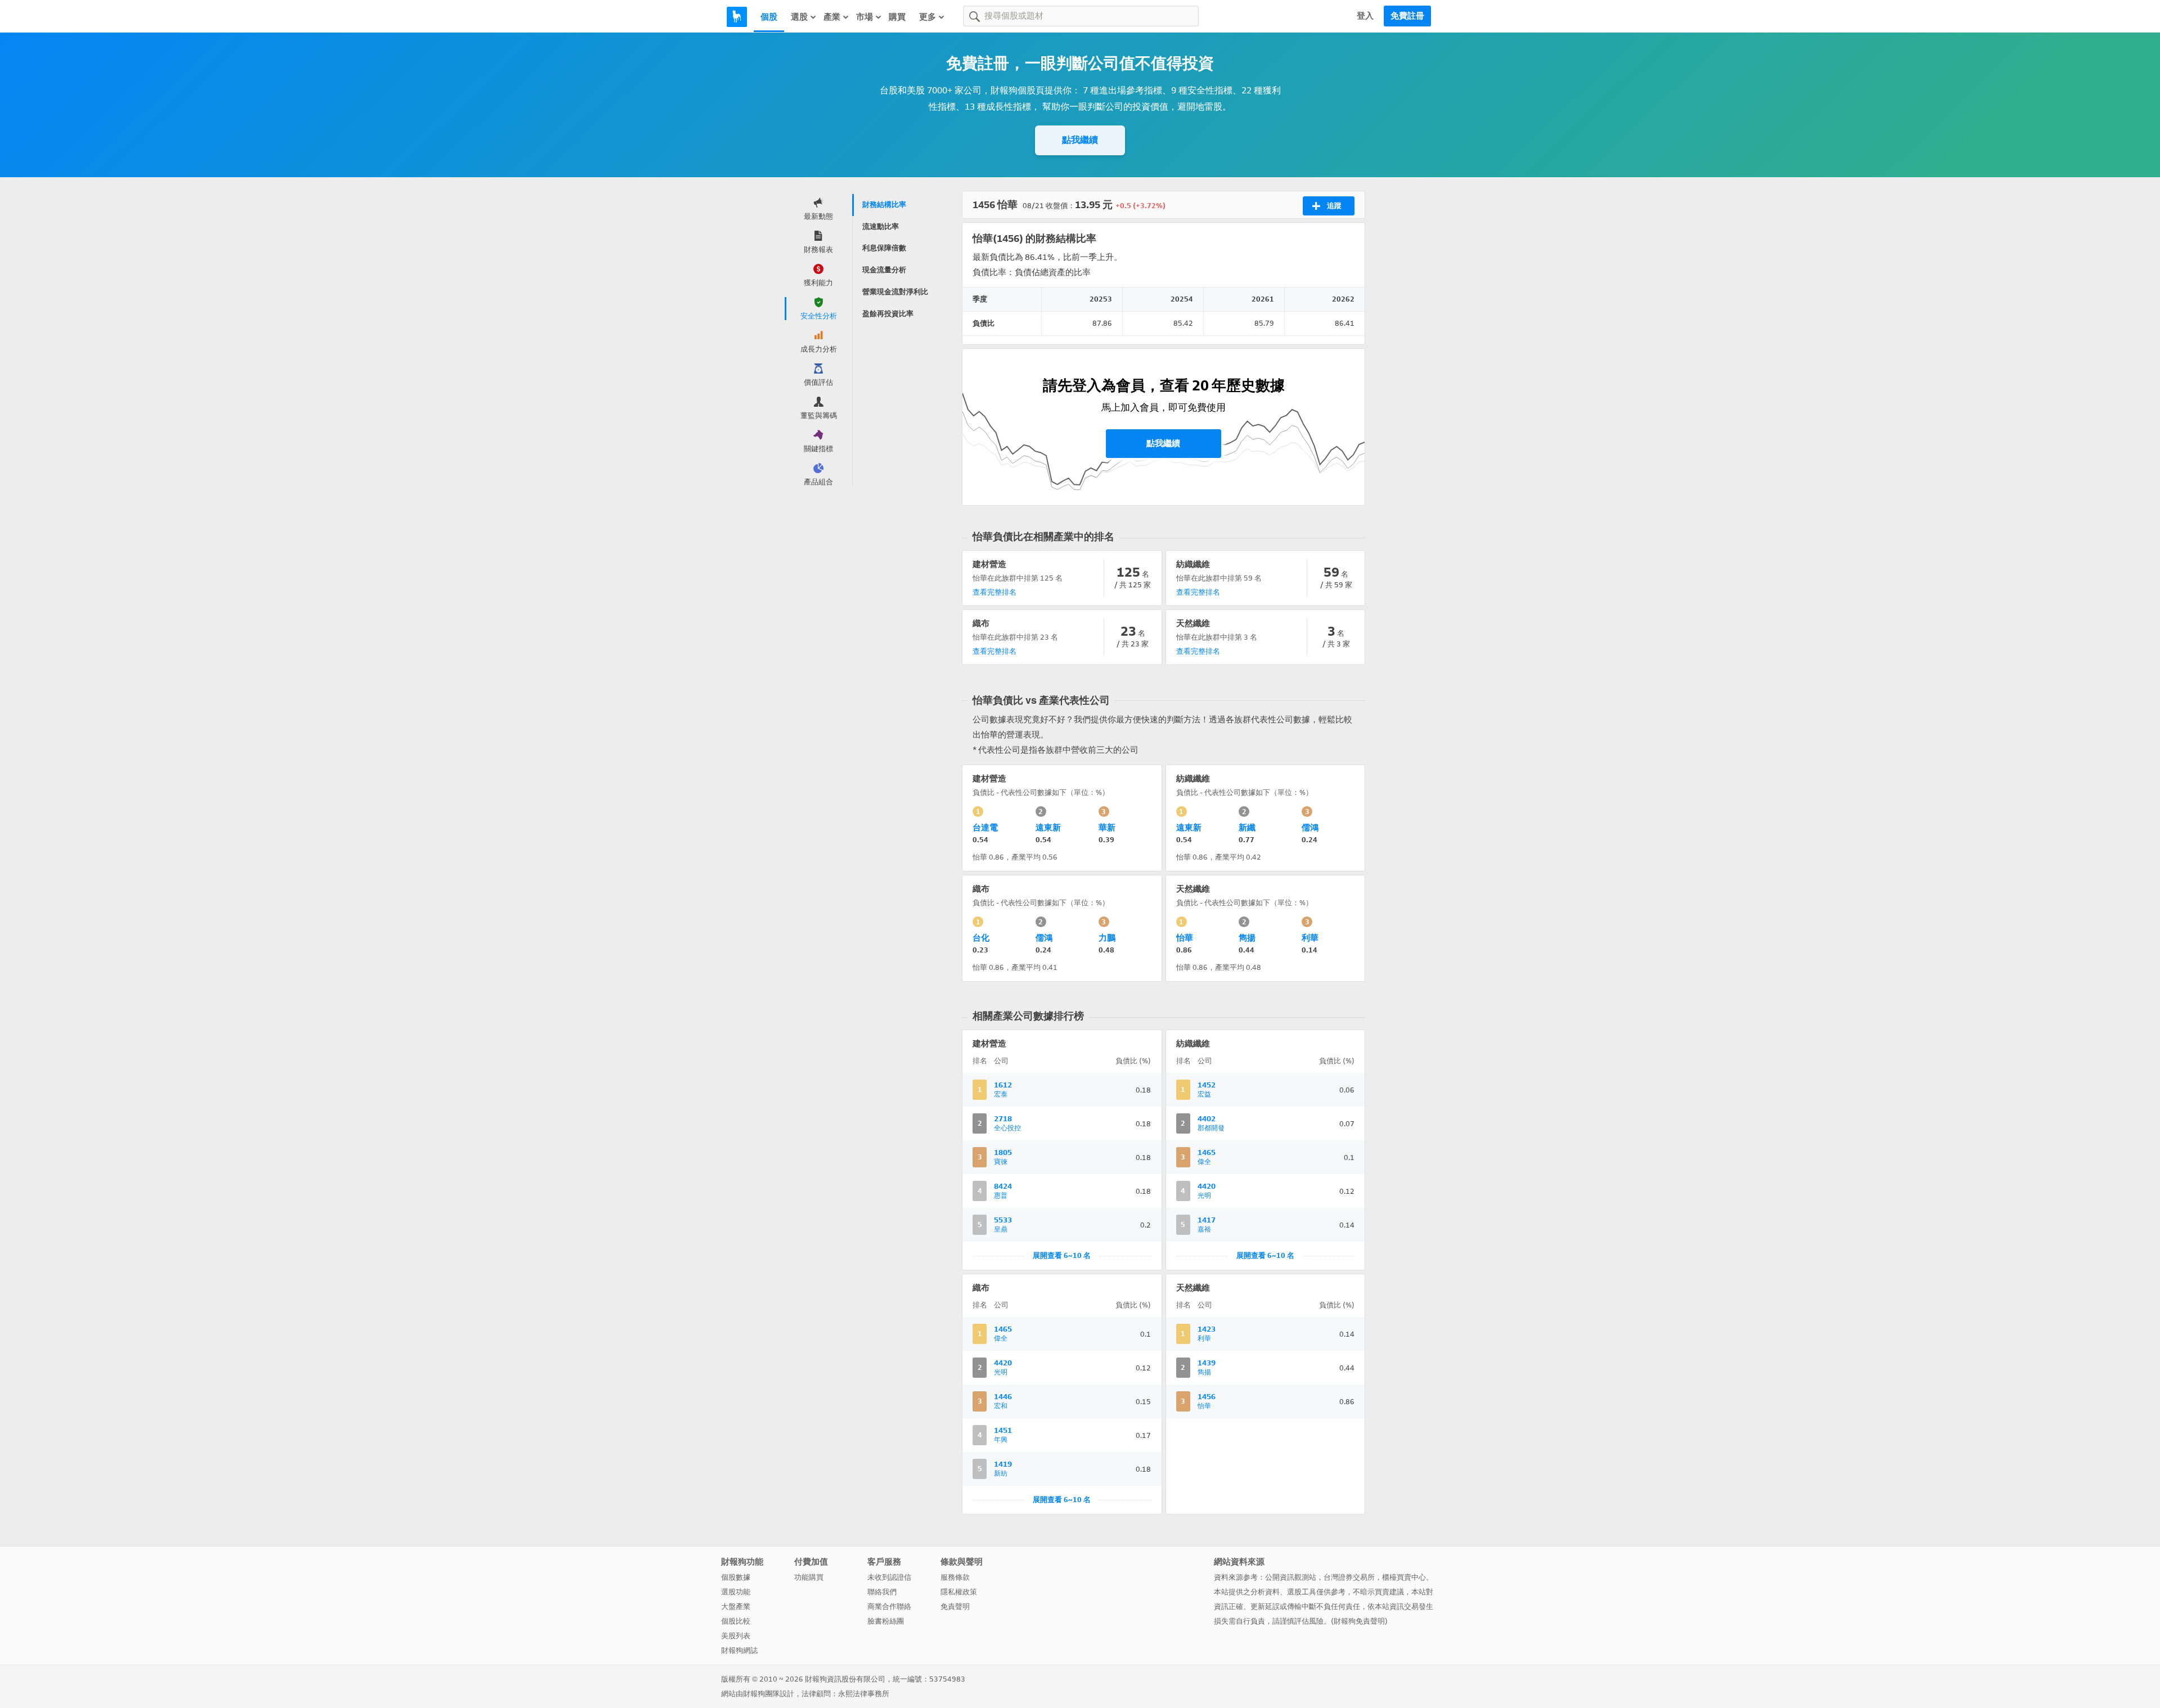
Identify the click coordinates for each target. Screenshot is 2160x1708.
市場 (865, 17)
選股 (799, 17)
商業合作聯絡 (889, 1606)
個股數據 (736, 1577)
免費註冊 (1407, 16)
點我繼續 (1080, 140)
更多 (928, 17)
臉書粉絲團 (886, 1621)
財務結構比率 (884, 204)
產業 (832, 17)
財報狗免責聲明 (1359, 1621)
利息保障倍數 (884, 248)
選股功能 (736, 1592)
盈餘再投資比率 (888, 314)
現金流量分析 (884, 270)
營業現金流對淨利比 (895, 292)
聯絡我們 (882, 1592)
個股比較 (736, 1621)
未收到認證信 (889, 1577)
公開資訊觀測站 (1291, 1577)
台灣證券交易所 (1349, 1577)
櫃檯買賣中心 (1404, 1577)
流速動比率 (881, 226)
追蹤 (1334, 206)
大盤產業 (736, 1606)
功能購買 (809, 1577)
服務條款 (955, 1577)
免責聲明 (955, 1606)
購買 (897, 17)
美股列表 (736, 1636)
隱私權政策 (959, 1592)
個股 (769, 17)
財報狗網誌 (739, 1650)
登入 (1365, 16)
